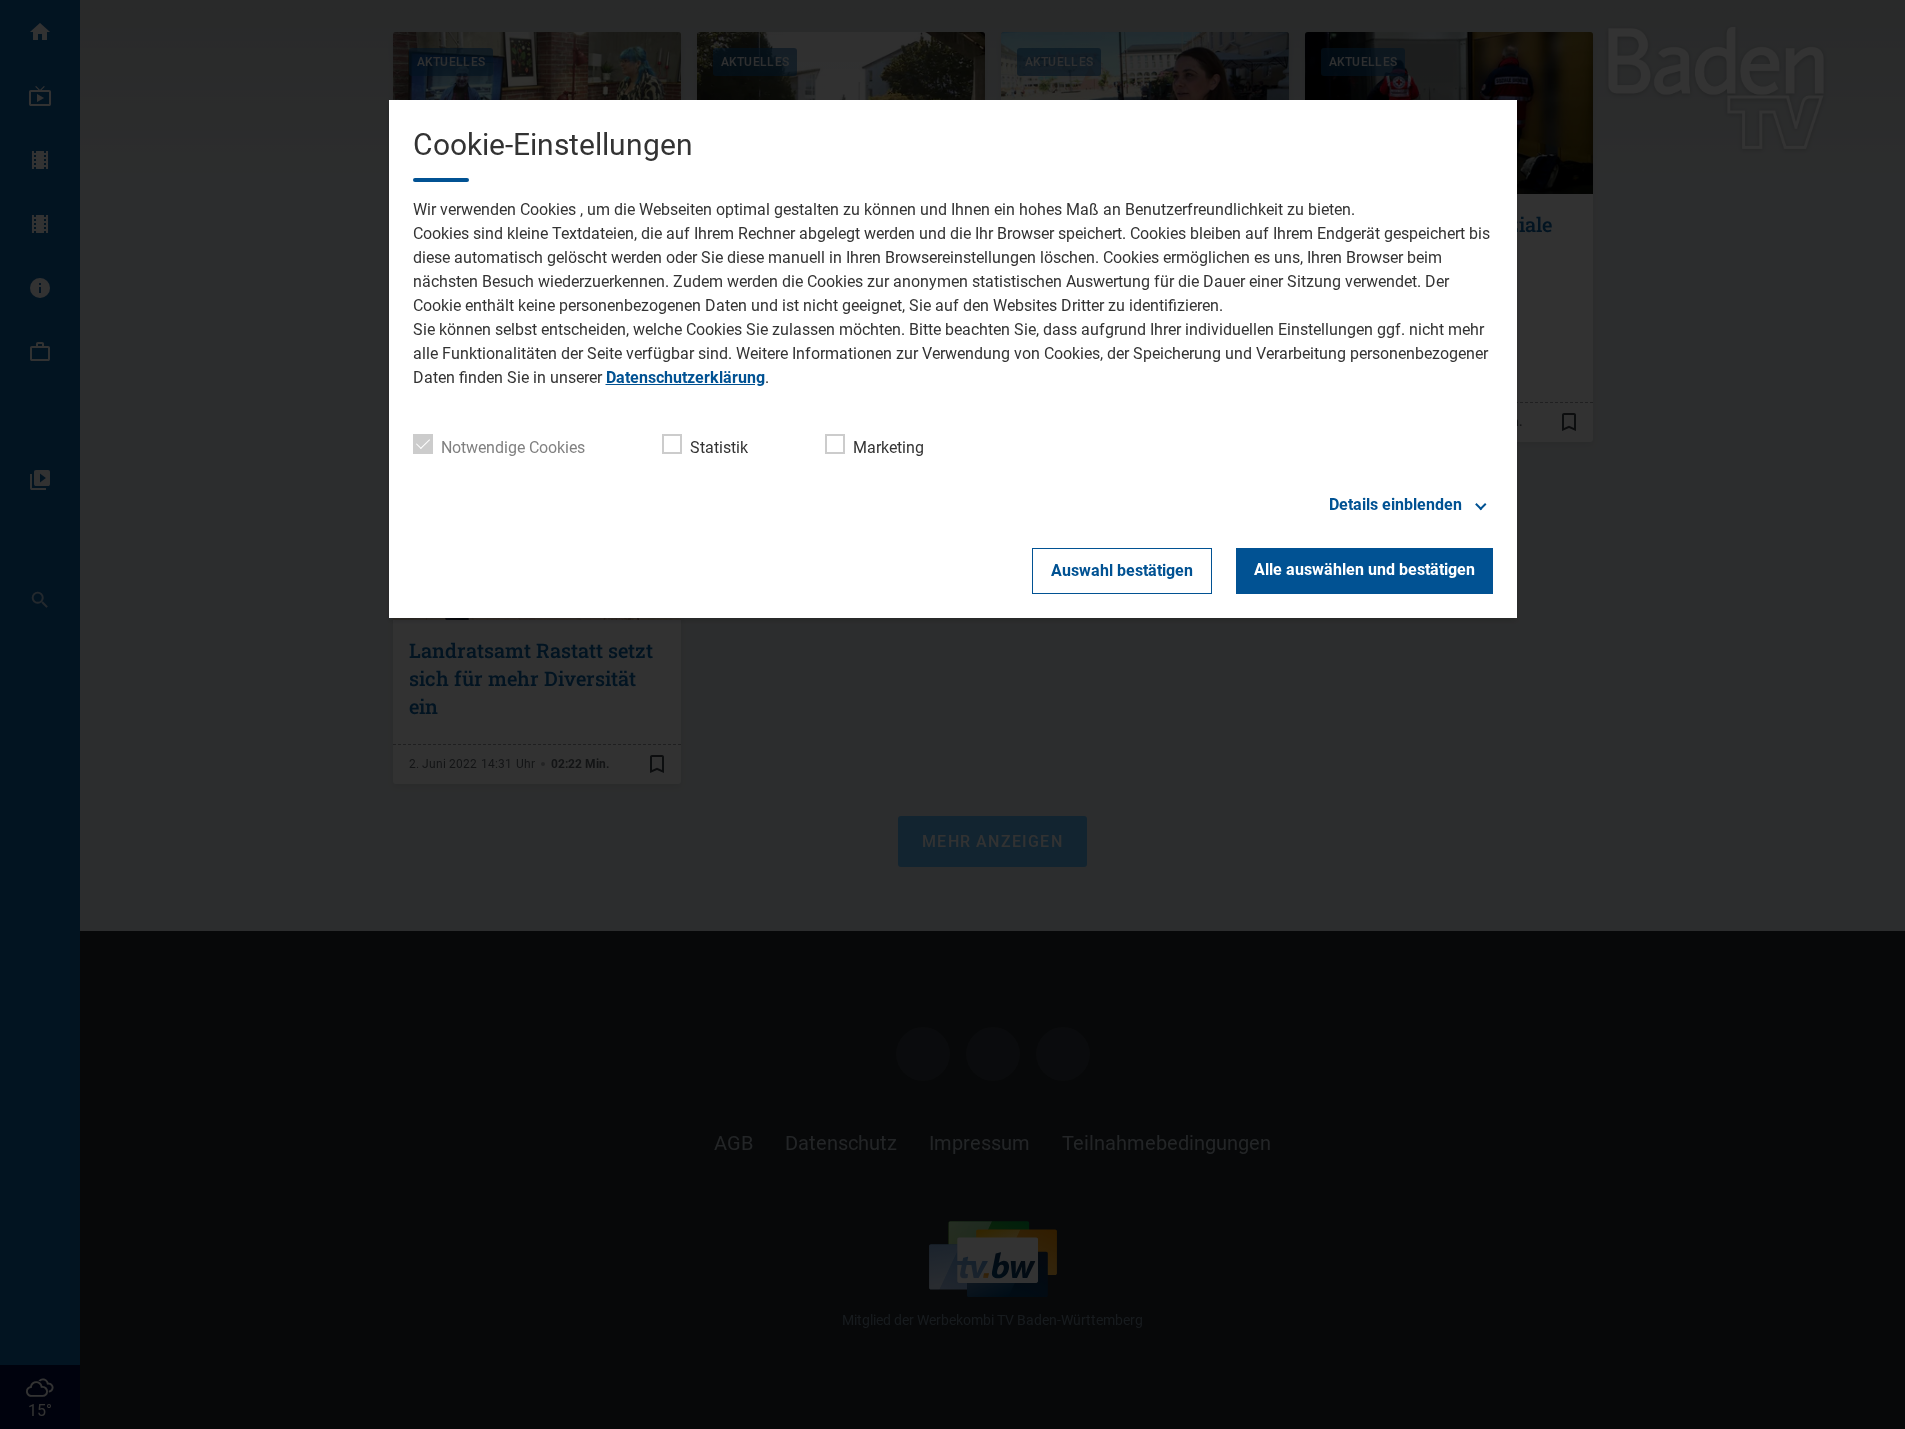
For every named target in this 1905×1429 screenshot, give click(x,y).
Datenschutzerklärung (685, 377)
